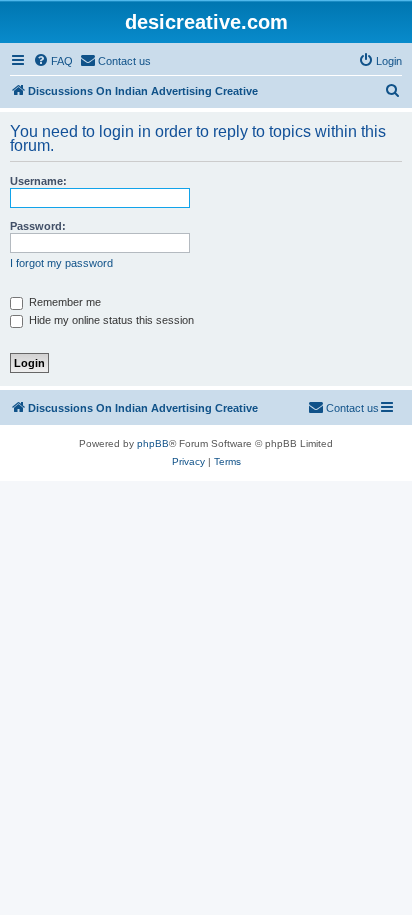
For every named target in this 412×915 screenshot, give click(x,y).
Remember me (63, 302)
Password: (38, 226)
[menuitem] (53, 61)
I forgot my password (61, 263)
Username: (38, 181)
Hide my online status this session (110, 320)
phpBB (153, 443)
